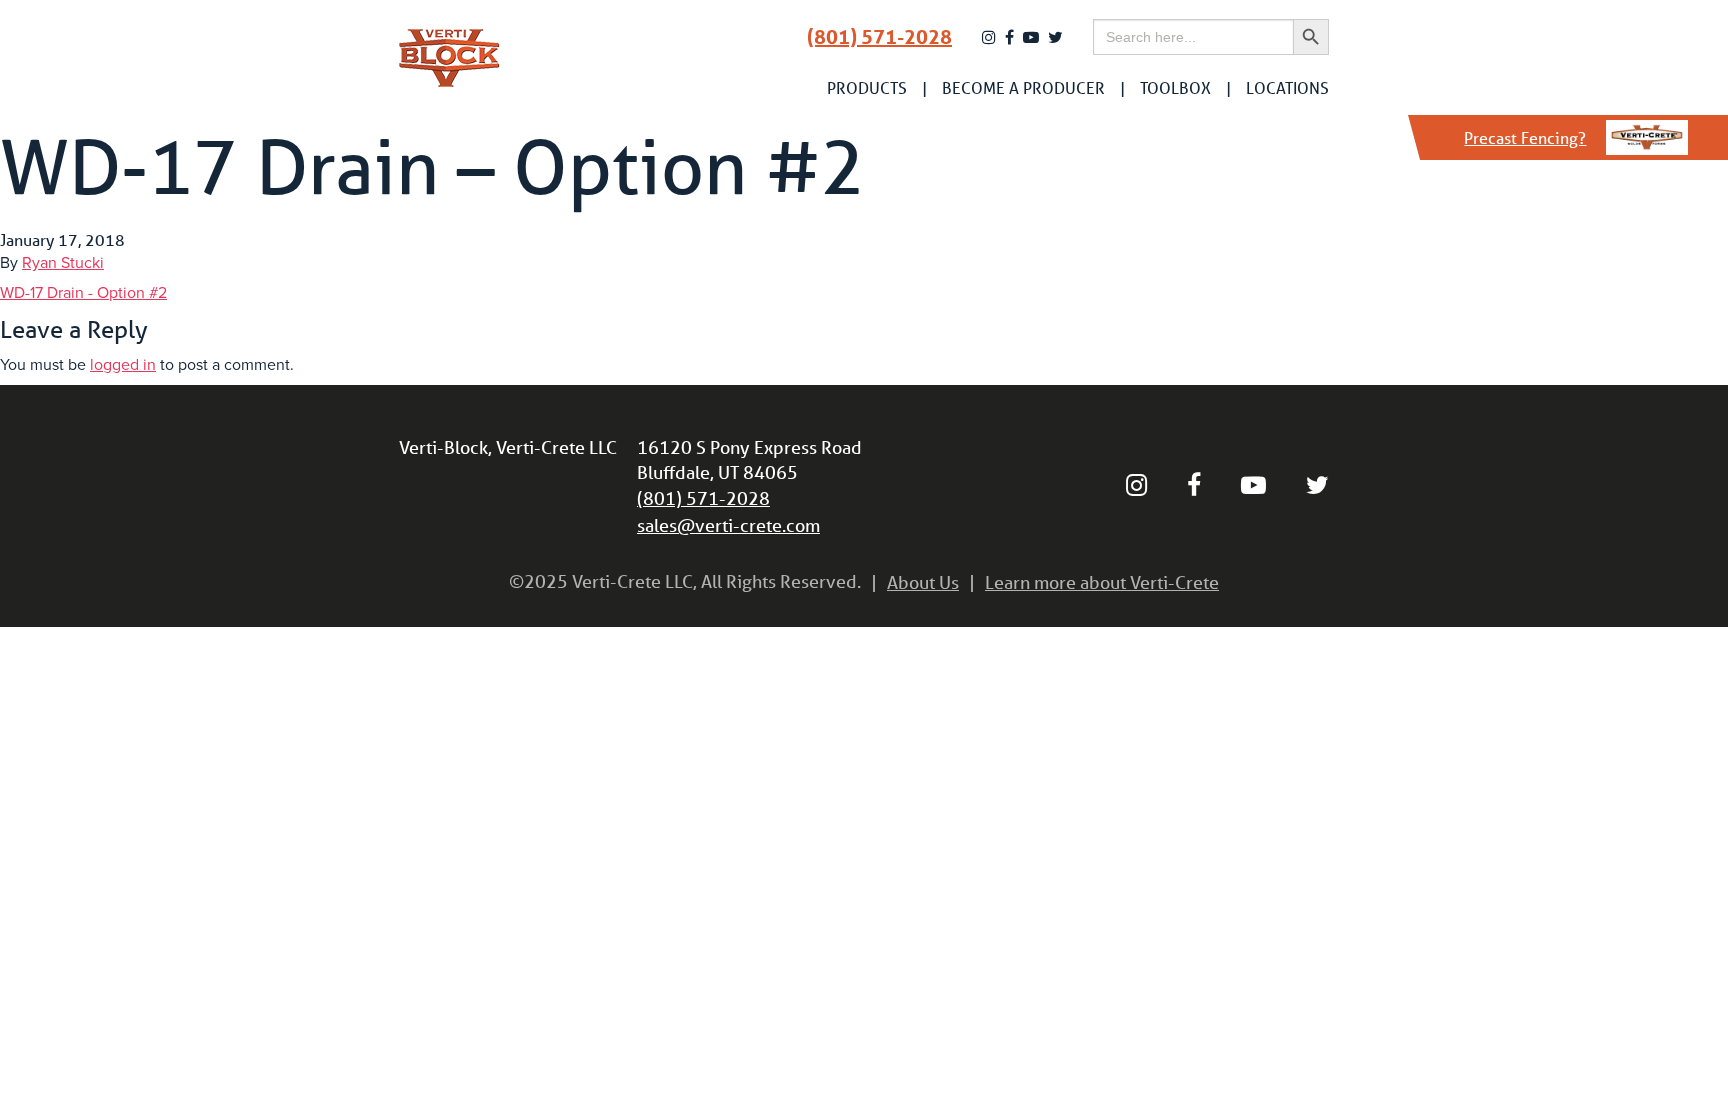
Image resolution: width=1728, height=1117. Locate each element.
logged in (123, 365)
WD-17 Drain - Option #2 (83, 293)
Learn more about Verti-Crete (1102, 582)
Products (867, 88)
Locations (1287, 88)
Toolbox (1175, 88)
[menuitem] (867, 88)
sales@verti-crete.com (728, 525)
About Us (923, 582)
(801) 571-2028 (879, 37)
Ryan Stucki (63, 263)
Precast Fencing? (1525, 137)
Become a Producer (1023, 88)
